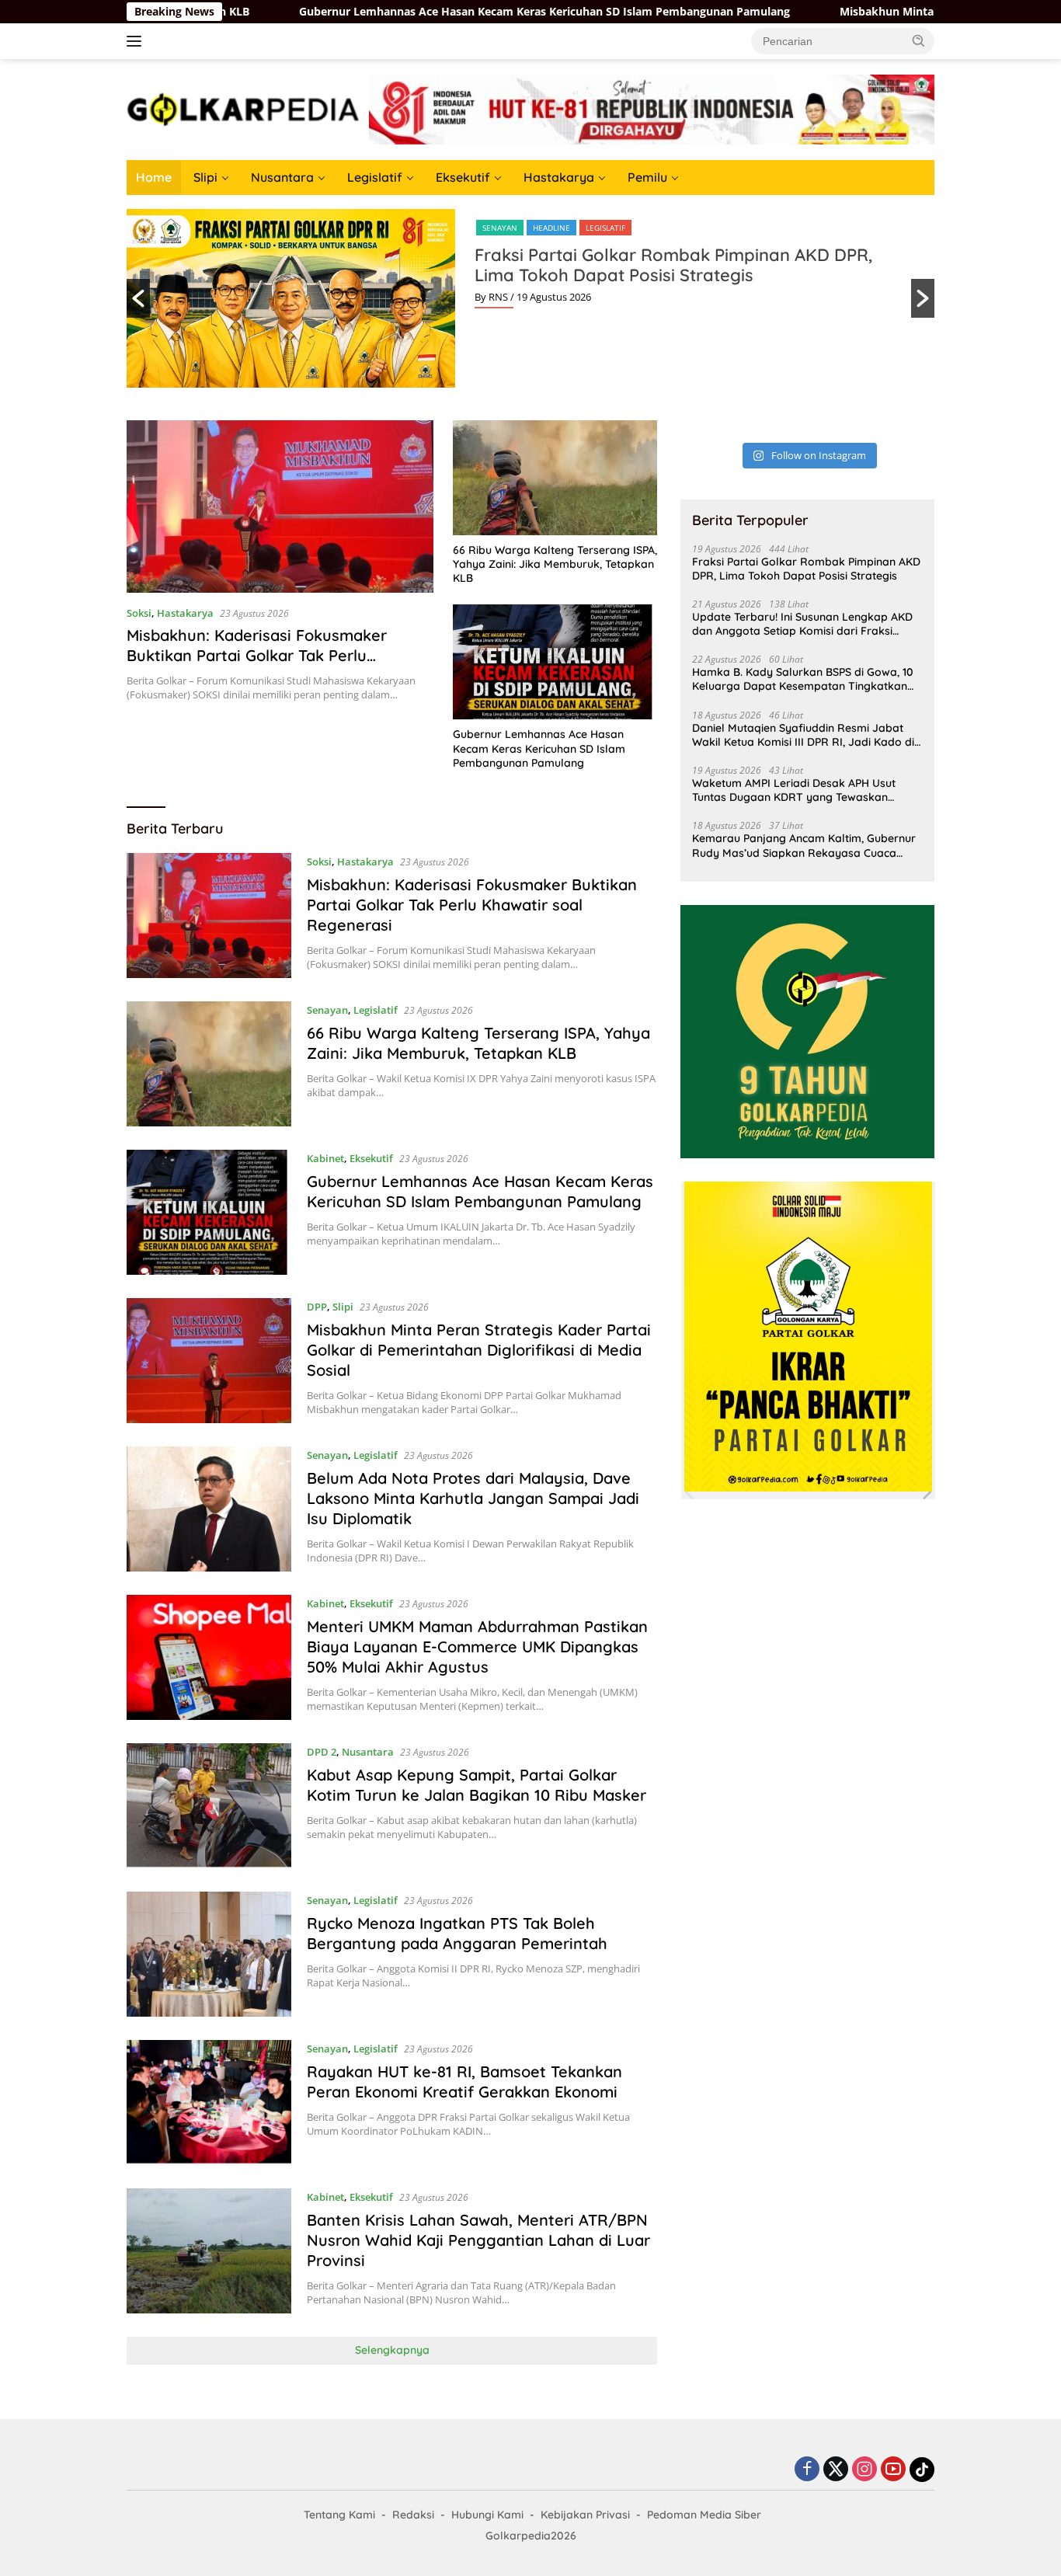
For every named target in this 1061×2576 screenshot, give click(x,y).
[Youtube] (893, 2470)
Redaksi (413, 2515)
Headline (551, 228)
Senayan (500, 228)
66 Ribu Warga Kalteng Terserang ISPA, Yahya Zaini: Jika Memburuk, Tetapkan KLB (555, 564)
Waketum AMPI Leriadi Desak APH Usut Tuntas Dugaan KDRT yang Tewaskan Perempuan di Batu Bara (794, 790)
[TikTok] (922, 2470)
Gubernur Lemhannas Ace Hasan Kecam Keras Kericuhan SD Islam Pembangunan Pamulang (433, 12)
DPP (317, 1307)
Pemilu (647, 177)
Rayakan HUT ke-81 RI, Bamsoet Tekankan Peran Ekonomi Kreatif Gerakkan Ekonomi (464, 2082)
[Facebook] (807, 2470)
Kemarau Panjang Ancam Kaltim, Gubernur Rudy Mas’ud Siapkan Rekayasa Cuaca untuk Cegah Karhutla (804, 845)
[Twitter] (836, 2470)
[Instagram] (864, 2470)
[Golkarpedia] (243, 108)
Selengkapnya (392, 2350)
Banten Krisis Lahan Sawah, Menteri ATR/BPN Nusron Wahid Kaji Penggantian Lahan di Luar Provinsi (478, 2240)
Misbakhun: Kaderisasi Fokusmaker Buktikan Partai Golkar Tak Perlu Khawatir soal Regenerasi (257, 655)
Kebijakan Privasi (585, 2515)
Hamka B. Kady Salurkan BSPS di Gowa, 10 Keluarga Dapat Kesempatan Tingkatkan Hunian (803, 679)
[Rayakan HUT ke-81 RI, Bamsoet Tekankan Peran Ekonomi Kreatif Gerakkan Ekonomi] (209, 2103)
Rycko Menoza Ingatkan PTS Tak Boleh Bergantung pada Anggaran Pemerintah (457, 1933)
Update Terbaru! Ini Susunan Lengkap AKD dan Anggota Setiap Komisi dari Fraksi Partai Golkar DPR (802, 624)
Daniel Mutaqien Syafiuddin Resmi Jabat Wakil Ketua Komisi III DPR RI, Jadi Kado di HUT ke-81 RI (803, 735)
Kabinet (325, 1158)
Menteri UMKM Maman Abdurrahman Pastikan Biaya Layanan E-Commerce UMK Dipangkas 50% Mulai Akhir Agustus (477, 1647)
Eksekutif (463, 177)
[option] (530, 298)
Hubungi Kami (487, 2515)
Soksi (139, 613)
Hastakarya (559, 177)
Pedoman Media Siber (704, 2515)
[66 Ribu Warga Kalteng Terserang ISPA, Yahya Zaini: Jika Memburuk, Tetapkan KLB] (555, 478)
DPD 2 (322, 1752)
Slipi (205, 177)
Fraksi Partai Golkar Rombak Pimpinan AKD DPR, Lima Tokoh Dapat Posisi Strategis (673, 265)
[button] (919, 40)
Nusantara (282, 177)
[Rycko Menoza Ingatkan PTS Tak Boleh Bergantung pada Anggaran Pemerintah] (209, 1954)
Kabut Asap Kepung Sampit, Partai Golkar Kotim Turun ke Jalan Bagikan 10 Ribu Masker (477, 1785)
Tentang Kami (339, 2515)
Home (154, 177)
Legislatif (375, 177)
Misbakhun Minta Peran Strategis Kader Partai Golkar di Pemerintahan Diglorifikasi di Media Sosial (479, 1350)
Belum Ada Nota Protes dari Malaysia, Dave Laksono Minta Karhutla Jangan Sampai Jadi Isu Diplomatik (473, 1498)
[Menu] (137, 41)
